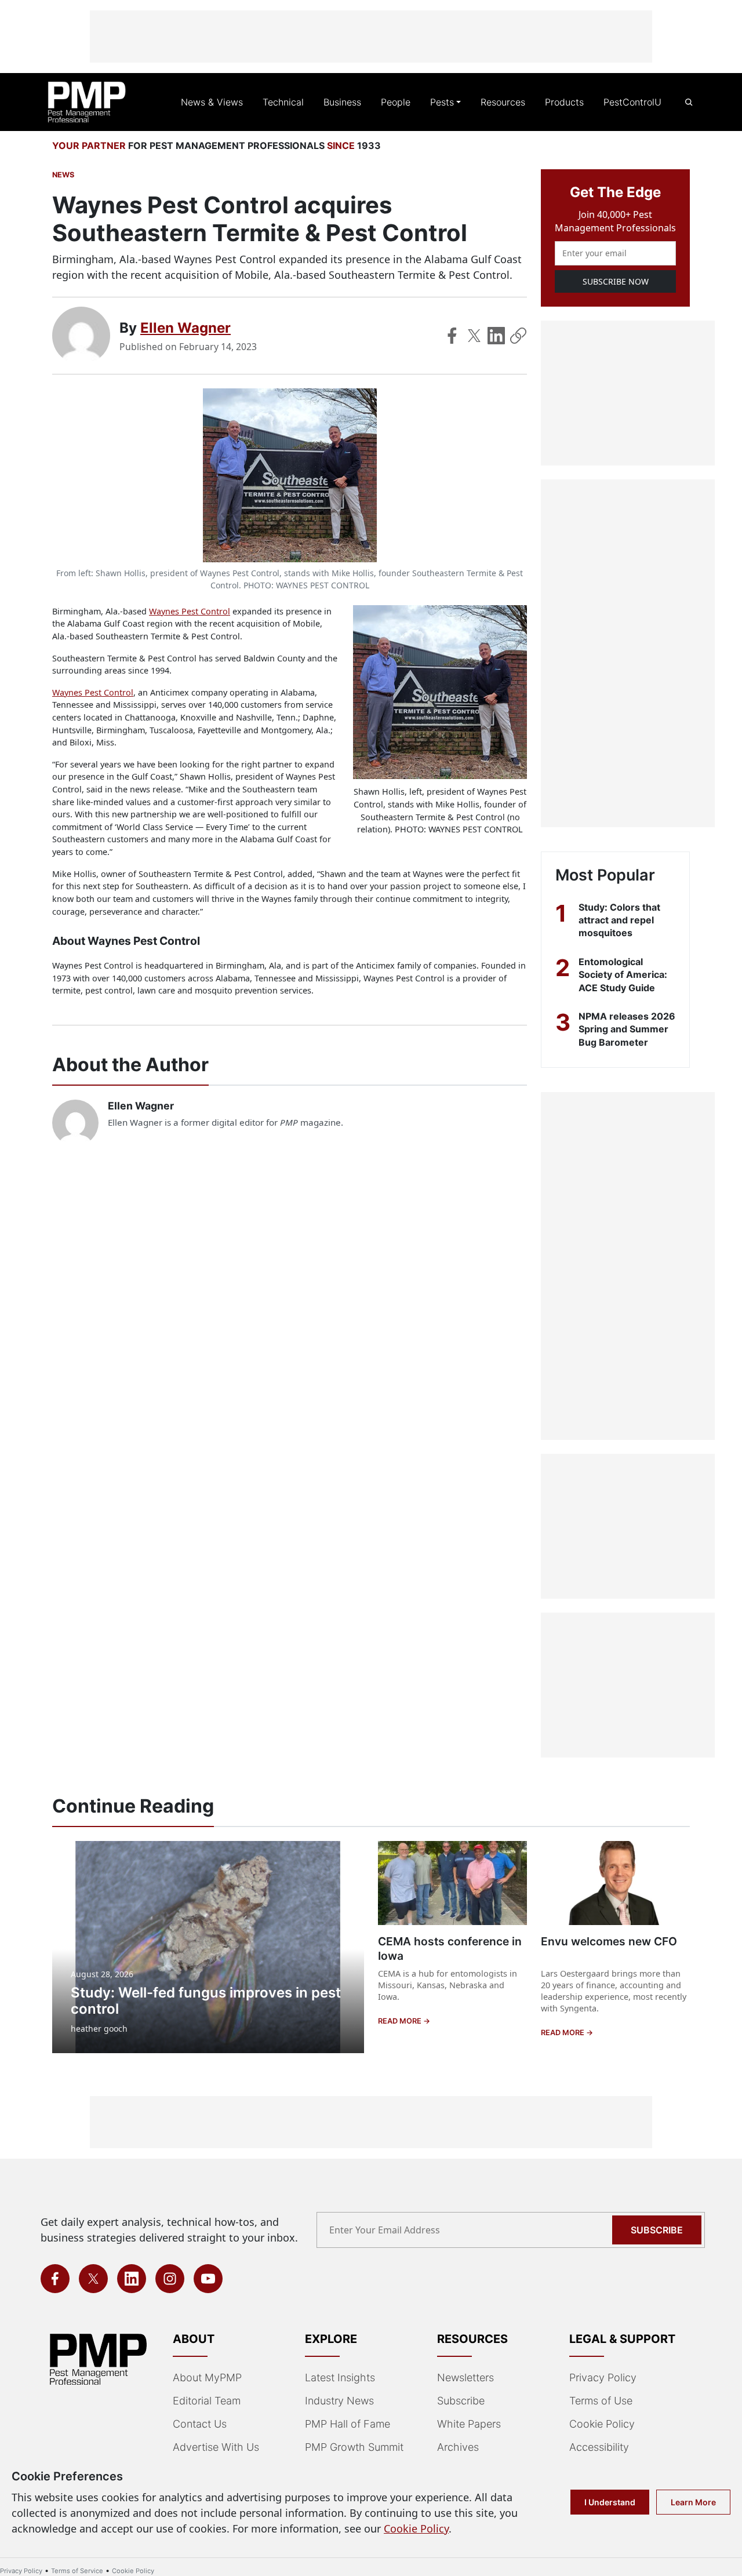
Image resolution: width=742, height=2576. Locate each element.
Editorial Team (207, 2401)
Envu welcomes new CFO (609, 1941)
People (396, 102)
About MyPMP (207, 2377)
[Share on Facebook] (452, 336)
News (63, 175)
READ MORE (401, 2021)
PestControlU (632, 102)
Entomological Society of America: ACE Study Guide (623, 975)
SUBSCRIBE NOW (616, 281)
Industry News (339, 2401)
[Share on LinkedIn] (496, 336)
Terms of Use (601, 2401)
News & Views (212, 102)
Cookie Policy (602, 2424)
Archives (458, 2447)
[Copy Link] (518, 336)
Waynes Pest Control (190, 611)
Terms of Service (77, 2571)
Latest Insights (340, 2377)
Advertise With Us (216, 2447)
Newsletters (465, 2377)
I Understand (610, 2502)
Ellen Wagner (185, 328)
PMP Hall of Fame (348, 2424)
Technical (283, 102)
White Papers (469, 2424)
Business (342, 102)
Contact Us (200, 2424)
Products (564, 102)
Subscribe (657, 2230)
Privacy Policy (603, 2377)
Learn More (693, 2502)
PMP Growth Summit (354, 2447)
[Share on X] (474, 336)
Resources (503, 102)
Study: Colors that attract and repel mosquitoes (619, 920)
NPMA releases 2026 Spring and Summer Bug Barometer (627, 1029)
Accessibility (599, 2447)
